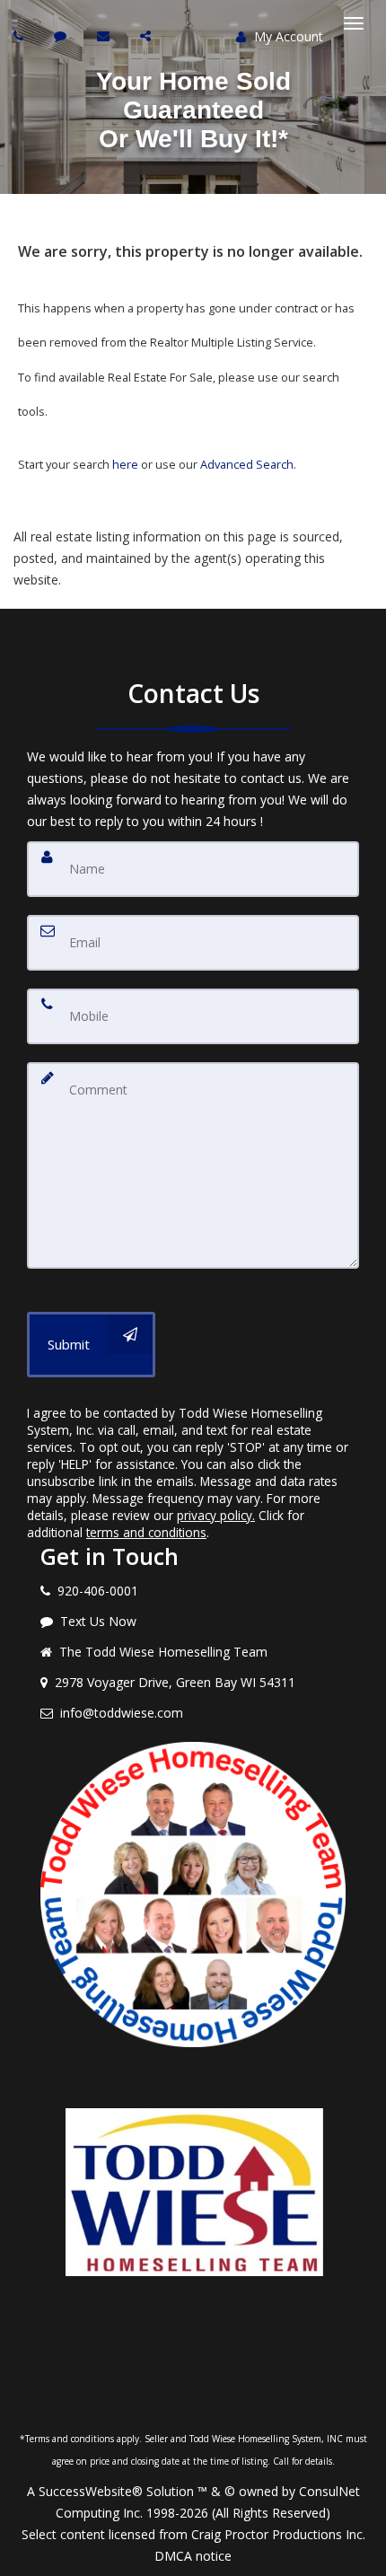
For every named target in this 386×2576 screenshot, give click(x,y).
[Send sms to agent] (62, 35)
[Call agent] (21, 35)
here (125, 464)
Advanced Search (247, 464)
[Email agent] (105, 35)
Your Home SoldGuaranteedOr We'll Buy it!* (193, 110)
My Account (287, 36)
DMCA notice (193, 2556)
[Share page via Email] (148, 35)
